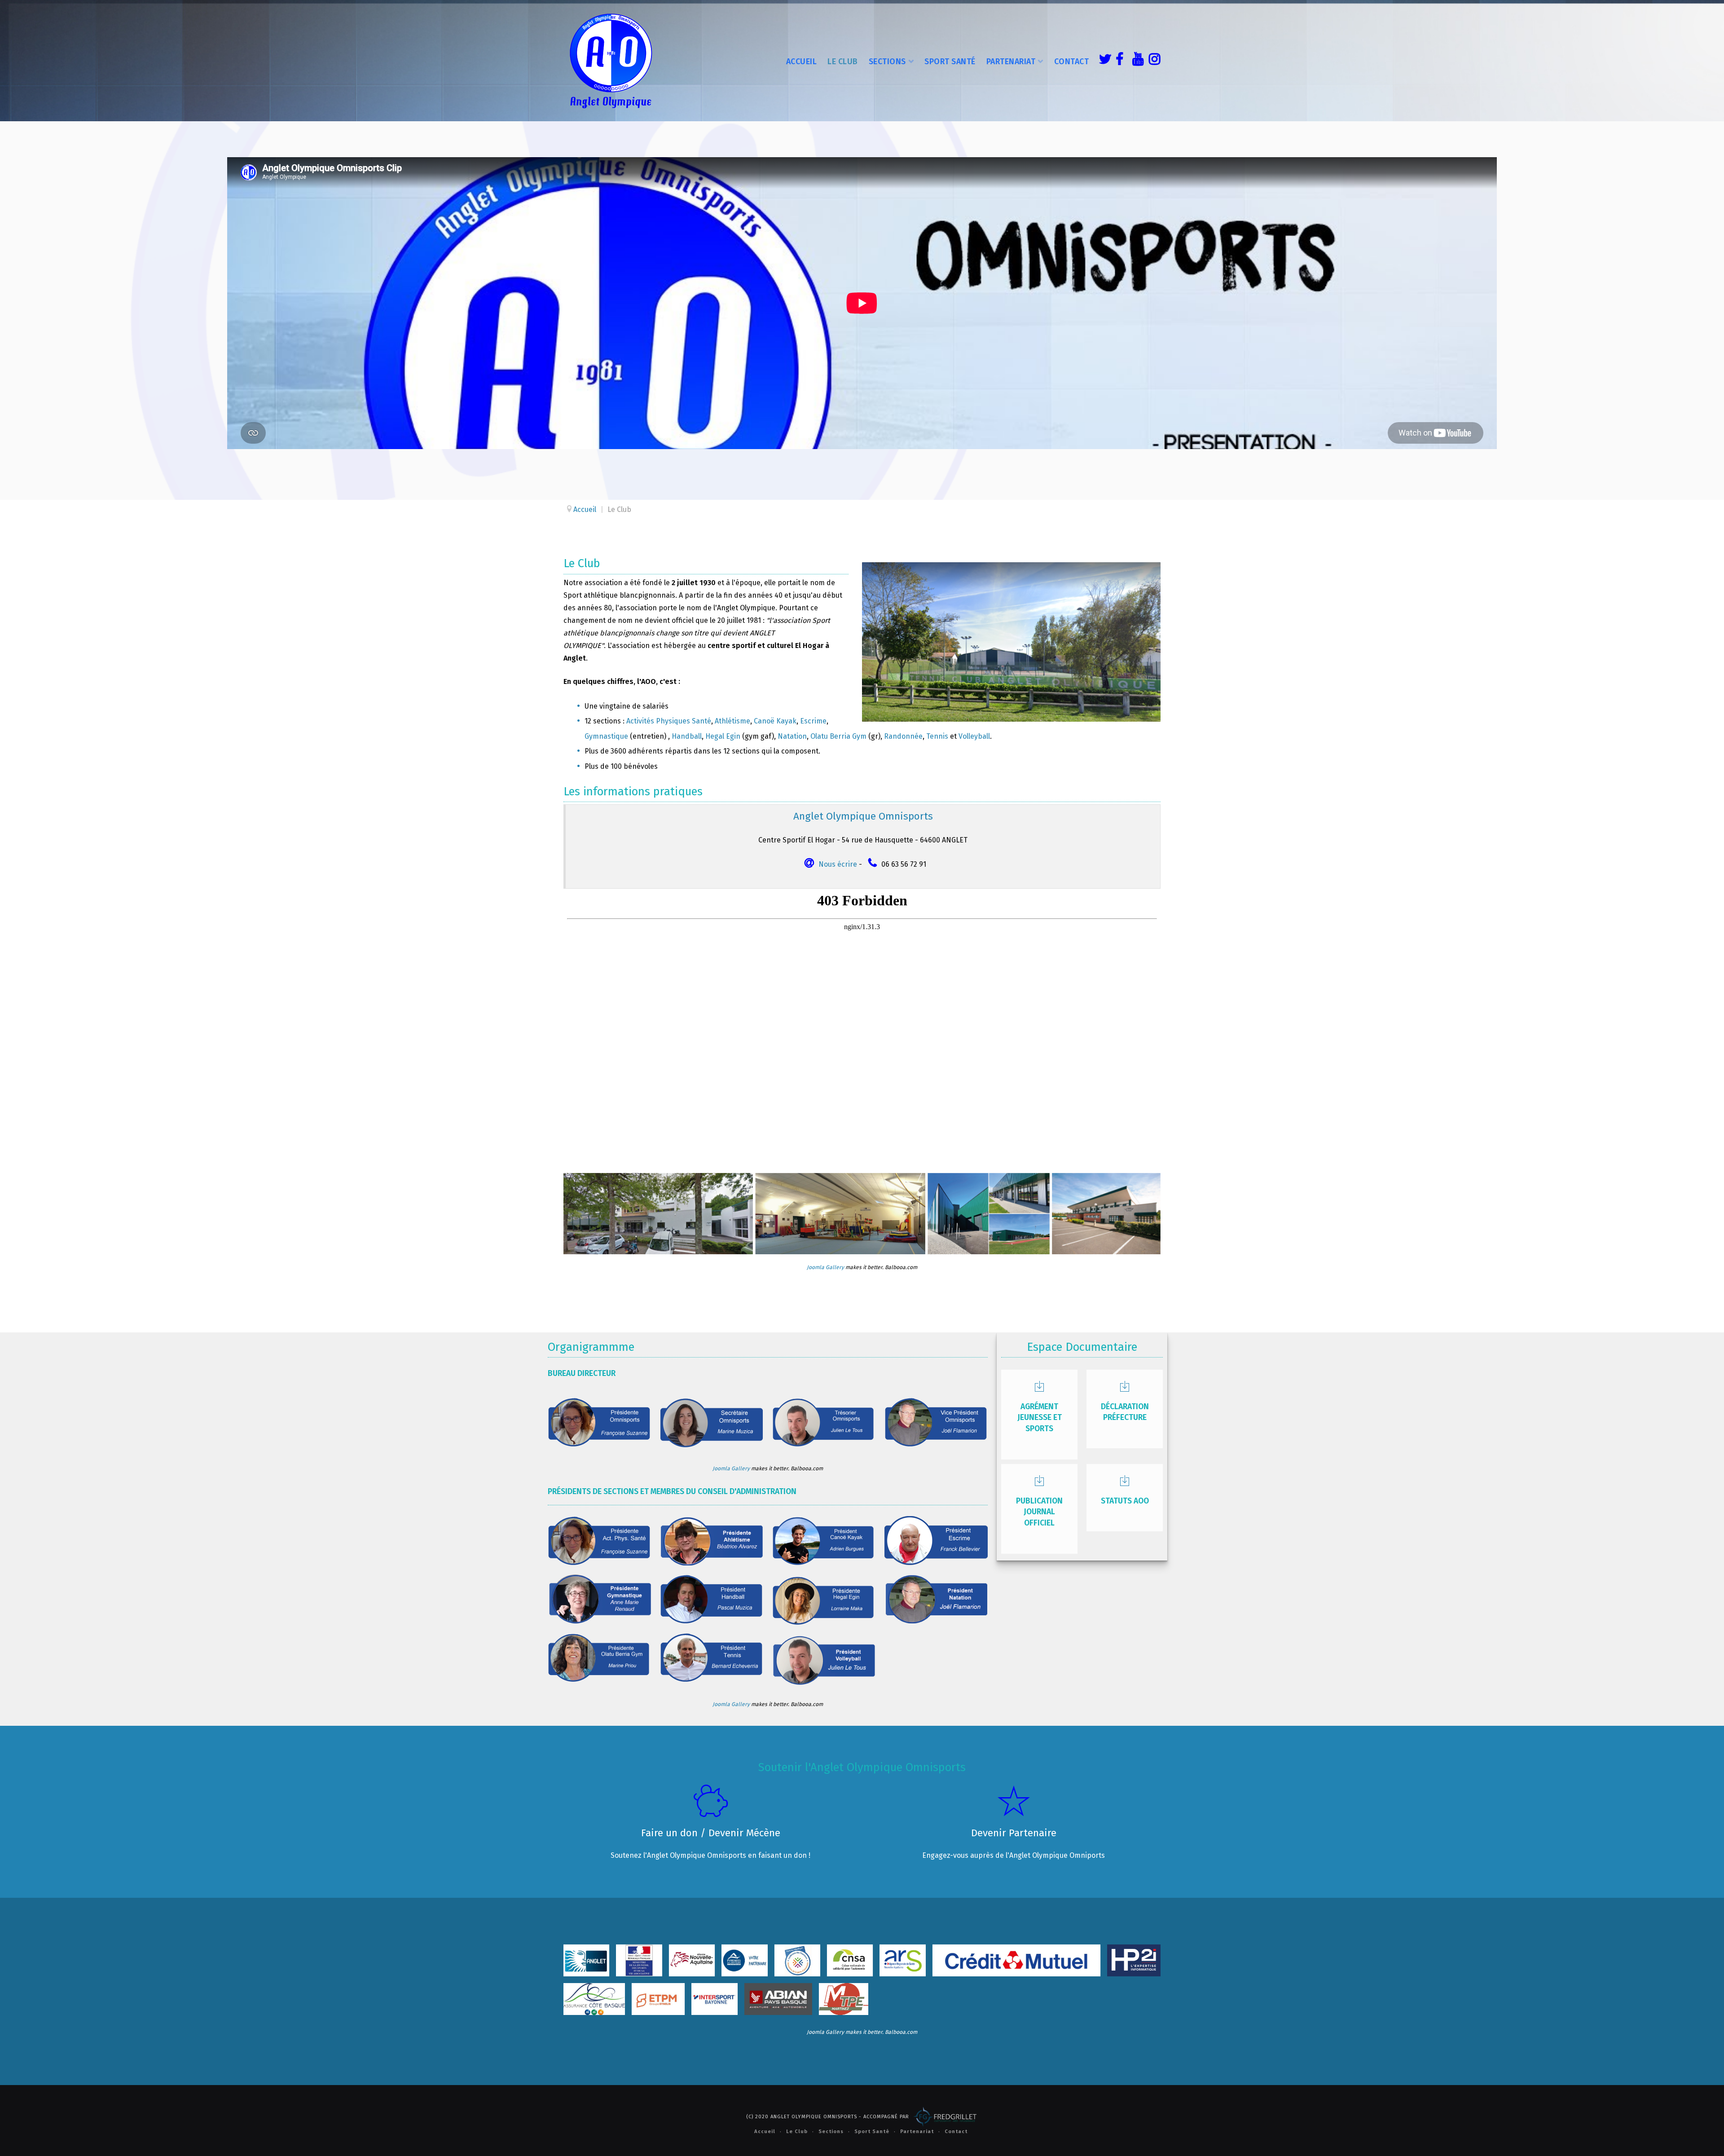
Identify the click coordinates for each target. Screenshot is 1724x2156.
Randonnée (903, 736)
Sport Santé (950, 62)
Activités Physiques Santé (669, 721)
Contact (1072, 62)
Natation (792, 736)
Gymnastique (606, 736)
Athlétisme (732, 721)
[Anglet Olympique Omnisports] (611, 61)
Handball (687, 736)
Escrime (813, 721)
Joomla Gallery (825, 1267)
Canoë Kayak (775, 721)
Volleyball (974, 736)
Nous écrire (838, 864)
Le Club (843, 62)
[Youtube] (1136, 61)
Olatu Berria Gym (838, 736)
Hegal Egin (723, 736)
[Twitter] (1103, 61)
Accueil (802, 62)
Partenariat (1011, 62)
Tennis (937, 736)
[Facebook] (1119, 61)
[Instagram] (1152, 61)
